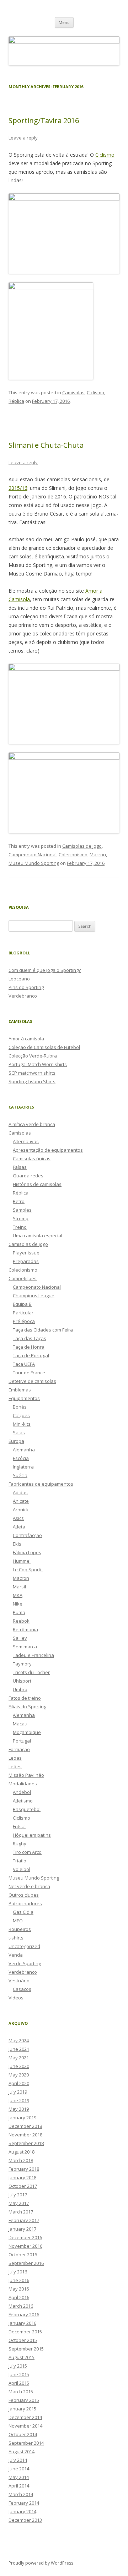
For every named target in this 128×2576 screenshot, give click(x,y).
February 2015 (24, 2400)
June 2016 (19, 2280)
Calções (21, 1415)
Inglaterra (23, 1467)
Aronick (21, 1510)
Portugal (22, 1741)
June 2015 (19, 2374)
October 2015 (23, 2340)
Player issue (26, 1253)
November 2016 (25, 2246)
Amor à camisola (26, 1039)
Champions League (34, 1295)
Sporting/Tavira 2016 (44, 120)
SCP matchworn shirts (32, 1073)
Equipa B (22, 1304)
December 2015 (25, 2332)
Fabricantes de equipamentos (41, 1484)
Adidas (20, 1492)
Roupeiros (20, 1929)
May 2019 (19, 2109)
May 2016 (19, 2289)
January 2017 (22, 2229)
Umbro (20, 1689)
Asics (18, 1518)
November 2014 (25, 2426)
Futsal (19, 1826)
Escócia (21, 1458)
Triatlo (20, 1861)
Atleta (19, 1527)
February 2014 (24, 2503)
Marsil (19, 1587)
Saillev (20, 1638)
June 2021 (19, 2049)
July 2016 (18, 2272)
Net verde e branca (29, 1886)
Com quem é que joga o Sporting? (45, 970)
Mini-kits (22, 1424)
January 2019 (22, 2118)
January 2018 (22, 2177)
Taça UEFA (24, 1364)
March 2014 (21, 2494)
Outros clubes (24, 1895)
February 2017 (24, 2220)
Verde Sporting (25, 1963)
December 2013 (25, 2520)
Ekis (17, 1544)
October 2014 (23, 2434)
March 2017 (21, 2212)
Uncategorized (24, 1946)
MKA (18, 1595)
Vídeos (16, 1998)
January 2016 (22, 2323)
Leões (15, 1766)
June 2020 (19, 2066)
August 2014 (22, 2451)
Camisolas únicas (32, 1158)
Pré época (24, 1321)
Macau (20, 1724)
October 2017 (23, 2186)
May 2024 (19, 2040)
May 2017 (19, 2203)
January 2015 (22, 2409)
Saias (19, 1432)
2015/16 (18, 488)
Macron (98, 855)
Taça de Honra (29, 1347)
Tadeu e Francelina (33, 1655)
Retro (19, 1201)
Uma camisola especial (38, 1236)
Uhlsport (22, 1681)
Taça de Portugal (31, 1355)
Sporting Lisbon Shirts (32, 1081)
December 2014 (25, 2417)
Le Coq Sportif (28, 1570)
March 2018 (21, 2160)
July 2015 (18, 2366)
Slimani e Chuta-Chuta (46, 445)
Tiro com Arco (27, 1852)
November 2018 (25, 2135)
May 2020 (19, 2075)
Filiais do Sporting (27, 1707)
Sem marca (25, 1647)
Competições (23, 1278)
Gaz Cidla (23, 1912)
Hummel (22, 1561)
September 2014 (26, 2443)
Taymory (22, 1664)
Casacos (22, 1989)
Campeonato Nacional (33, 855)
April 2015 (19, 2383)
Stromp (21, 1218)
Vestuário (19, 1981)
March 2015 (21, 2392)
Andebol (22, 1792)
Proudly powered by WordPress (41, 2563)
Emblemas (20, 1390)
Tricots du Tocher (31, 1672)
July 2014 (18, 2460)
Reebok (21, 1621)
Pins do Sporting (26, 987)
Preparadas (26, 1261)
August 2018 (22, 2152)
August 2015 (22, 2357)
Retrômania (25, 1629)
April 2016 (19, 2297)
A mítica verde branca (32, 1124)
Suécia (20, 1475)
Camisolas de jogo (82, 846)
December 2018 (25, 2126)
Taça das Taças (30, 1338)
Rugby (20, 1844)
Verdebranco (23, 996)
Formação (19, 1749)
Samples (22, 1210)
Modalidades (23, 1784)
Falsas (20, 1167)
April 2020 (19, 2083)
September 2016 (26, 2263)
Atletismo (23, 1801)
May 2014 (19, 2477)
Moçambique (27, 1732)
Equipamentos (24, 1398)
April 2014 (19, 2486)
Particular (23, 1313)
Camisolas (73, 392)
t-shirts (16, 1938)
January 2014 (22, 2511)
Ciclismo (105, 155)
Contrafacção (27, 1535)
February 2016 (24, 2314)
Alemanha (24, 1450)
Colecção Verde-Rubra (33, 1056)
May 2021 (19, 2058)
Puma (19, 1612)
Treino (20, 1227)
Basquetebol (27, 1809)
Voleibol (22, 1869)
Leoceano (19, 979)
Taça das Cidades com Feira (43, 1330)
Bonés (20, 1407)
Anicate (21, 1501)
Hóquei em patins (32, 1835)
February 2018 (24, 2169)
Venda (16, 1955)
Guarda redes (28, 1176)
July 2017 (18, 2195)
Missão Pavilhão (26, 1775)
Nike (18, 1604)
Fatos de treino (25, 1698)
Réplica (16, 401)
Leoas (15, 1758)
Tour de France (29, 1373)
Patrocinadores (25, 1903)
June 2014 (19, 2469)
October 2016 (23, 2255)
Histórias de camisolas (37, 1184)
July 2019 (18, 2092)
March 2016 (21, 2306)
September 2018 (26, 2143)
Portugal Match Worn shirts (38, 1064)
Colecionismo (73, 855)
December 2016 (25, 2237)
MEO (18, 1921)
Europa (16, 1441)
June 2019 (19, 2100)
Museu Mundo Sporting (34, 863)
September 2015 (26, 2349)
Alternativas (26, 1141)
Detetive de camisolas (32, 1381)
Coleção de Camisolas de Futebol (44, 1047)
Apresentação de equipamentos (48, 1150)
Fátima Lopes (27, 1552)
